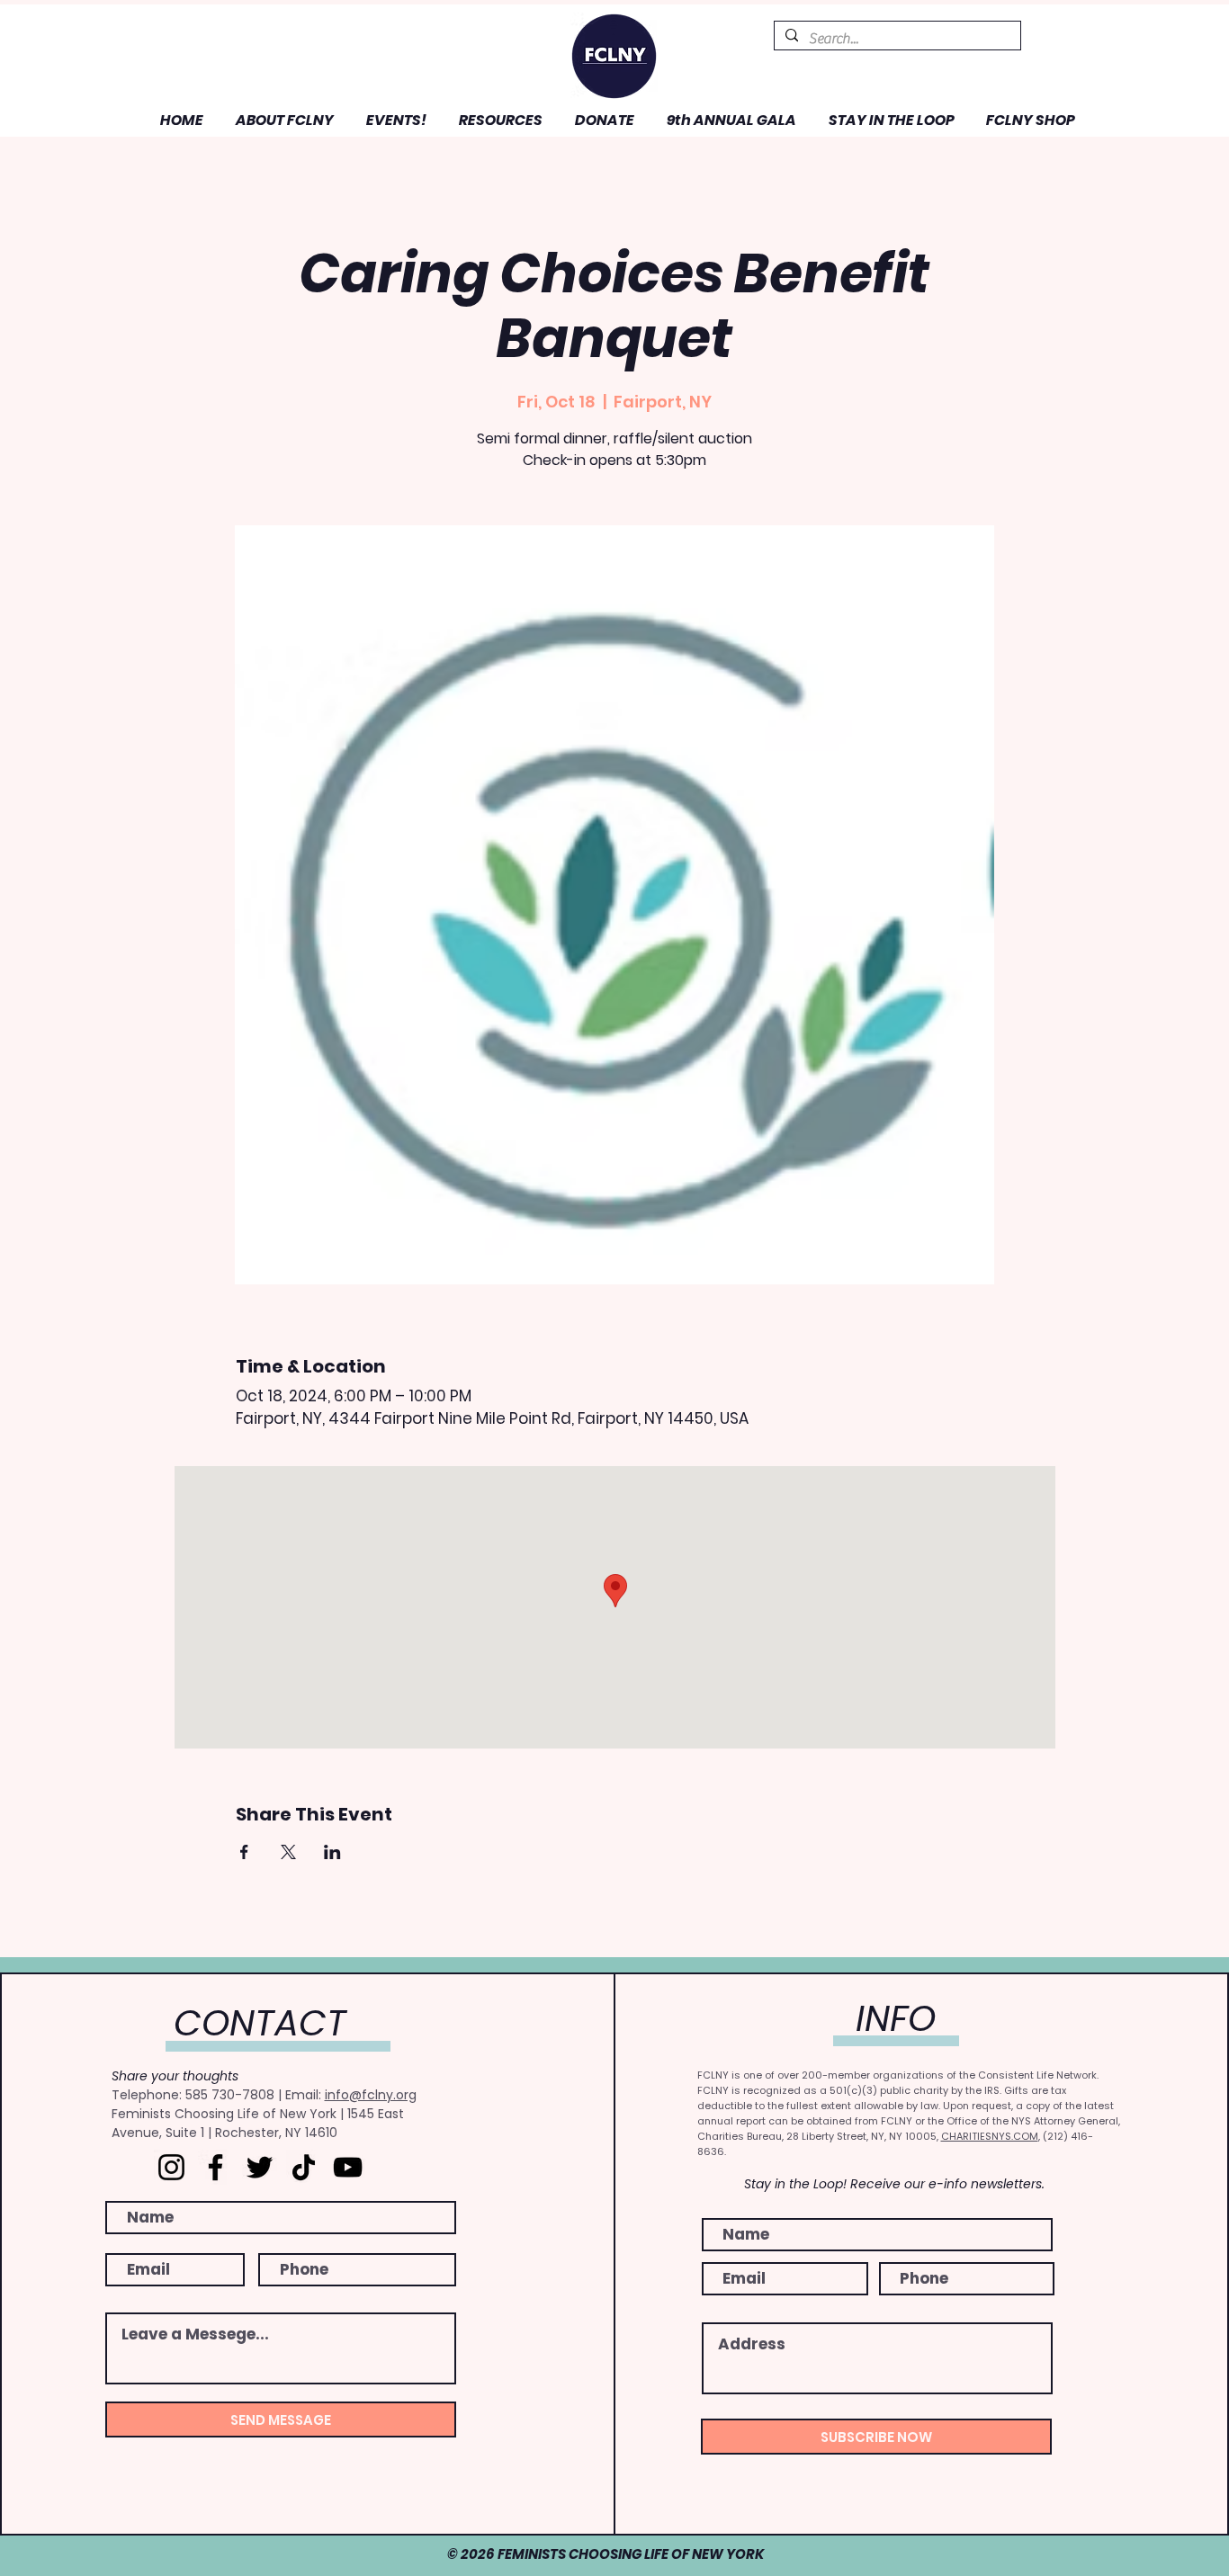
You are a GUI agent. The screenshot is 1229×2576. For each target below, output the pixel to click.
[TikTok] (304, 2167)
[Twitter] (260, 2167)
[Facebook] (215, 2167)
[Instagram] (171, 2167)
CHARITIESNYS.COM (990, 2136)
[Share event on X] (288, 1852)
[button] (282, 120)
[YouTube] (348, 2167)
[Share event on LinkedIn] (332, 1852)
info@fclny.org (371, 2095)
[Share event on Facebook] (244, 1852)
